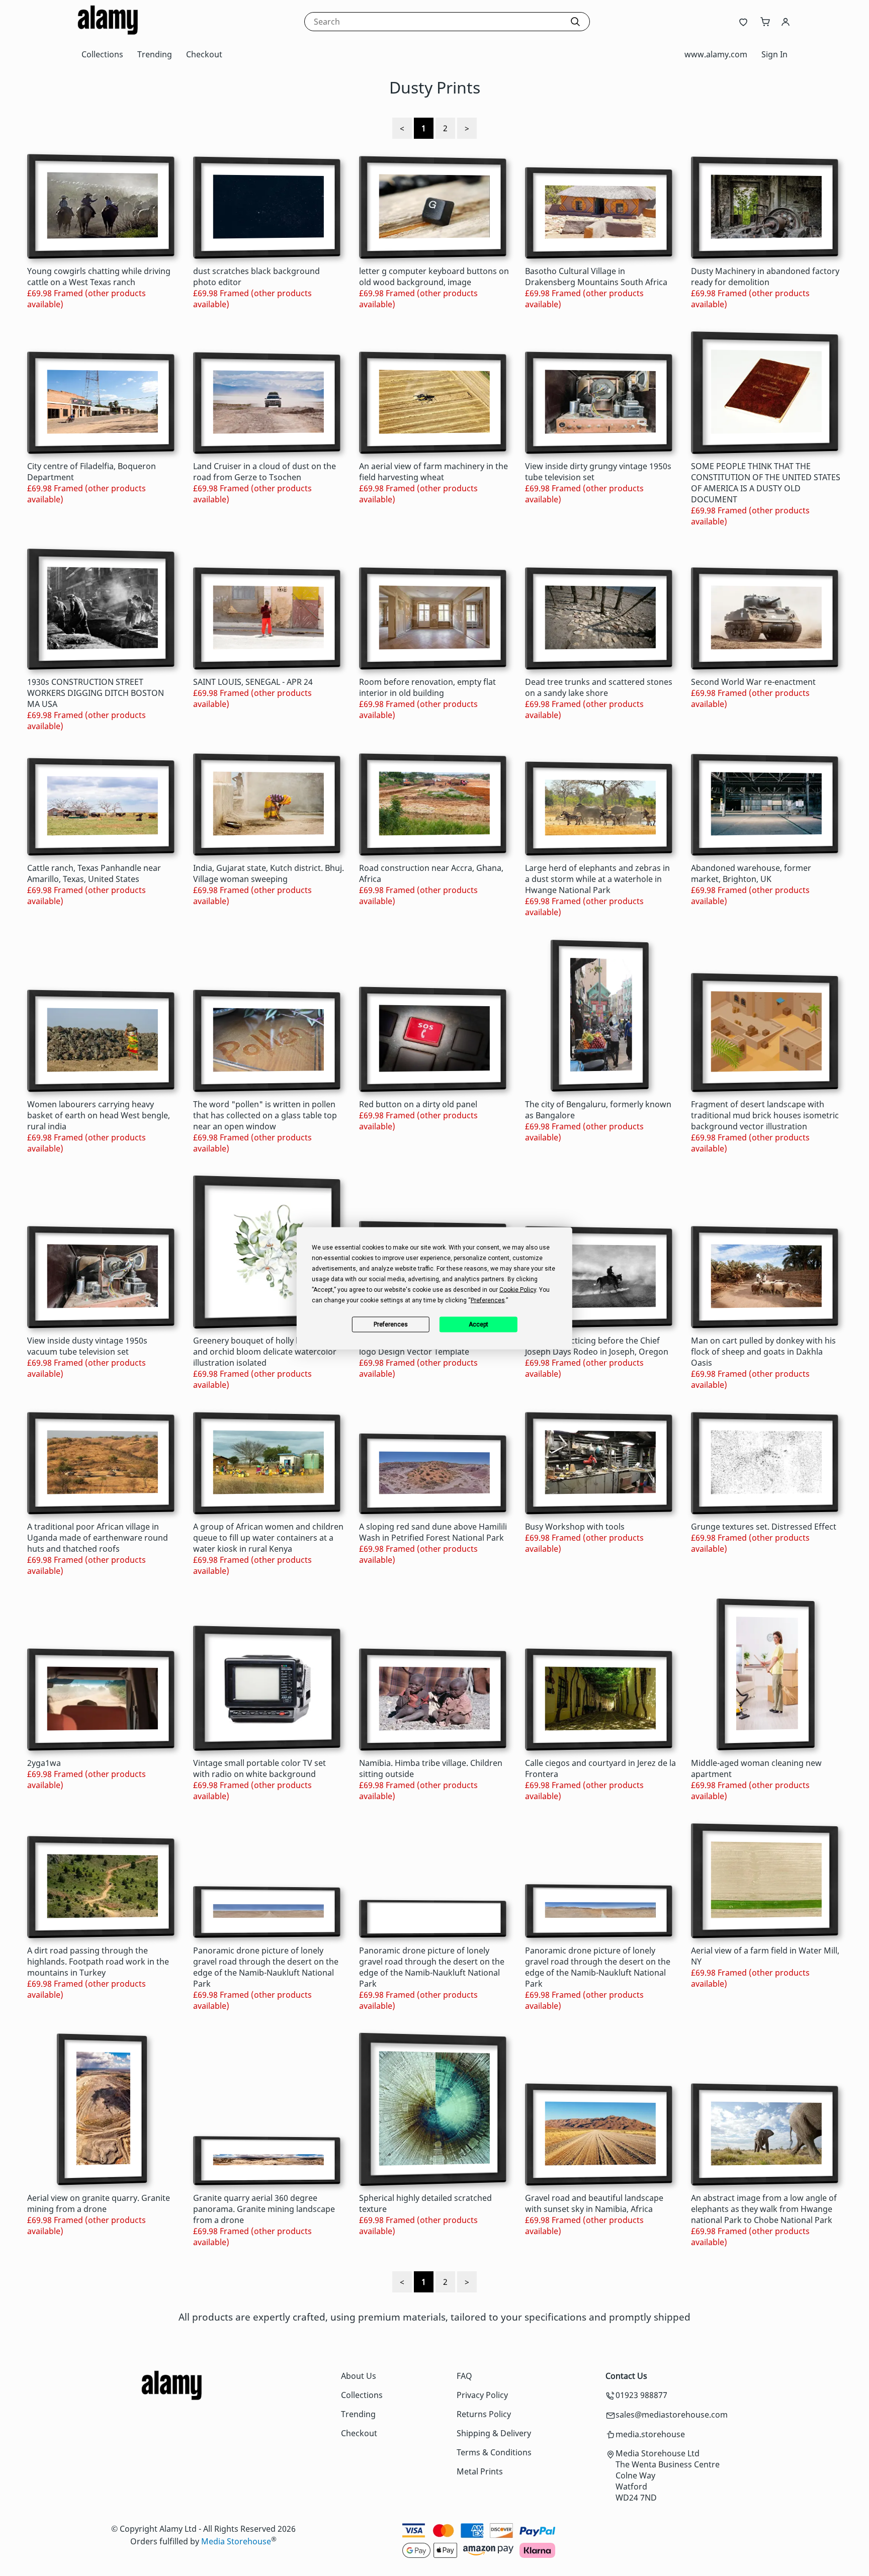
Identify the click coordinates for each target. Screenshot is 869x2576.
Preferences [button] (488, 1300)
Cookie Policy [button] (518, 1289)
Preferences (391, 1324)
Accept (479, 1324)
